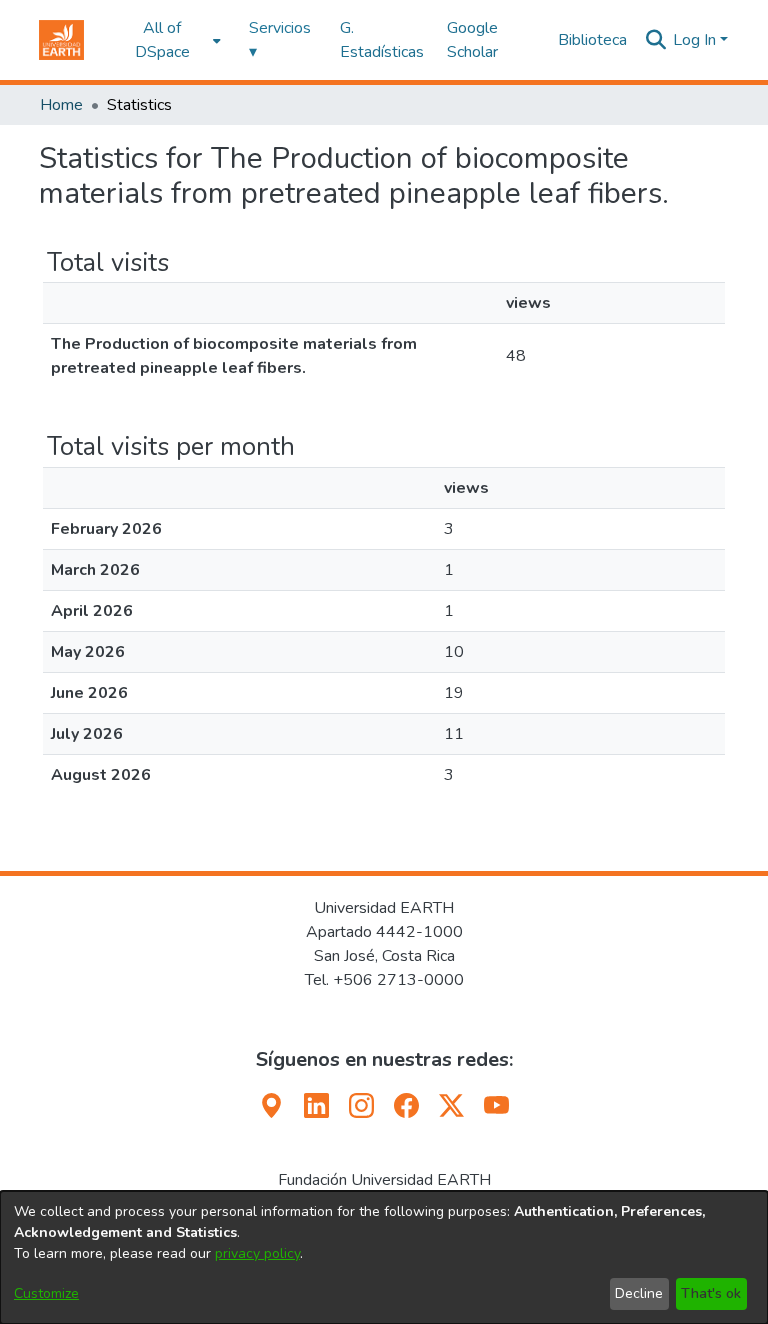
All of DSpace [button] (162, 40)
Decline (639, 1293)
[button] (61, 40)
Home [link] (61, 105)
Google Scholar (472, 40)
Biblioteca (592, 40)
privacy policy (257, 1253)
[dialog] (384, 1257)
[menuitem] (168, 40)
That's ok (711, 1293)
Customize (46, 1293)
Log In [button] (696, 40)
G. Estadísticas (382, 40)
